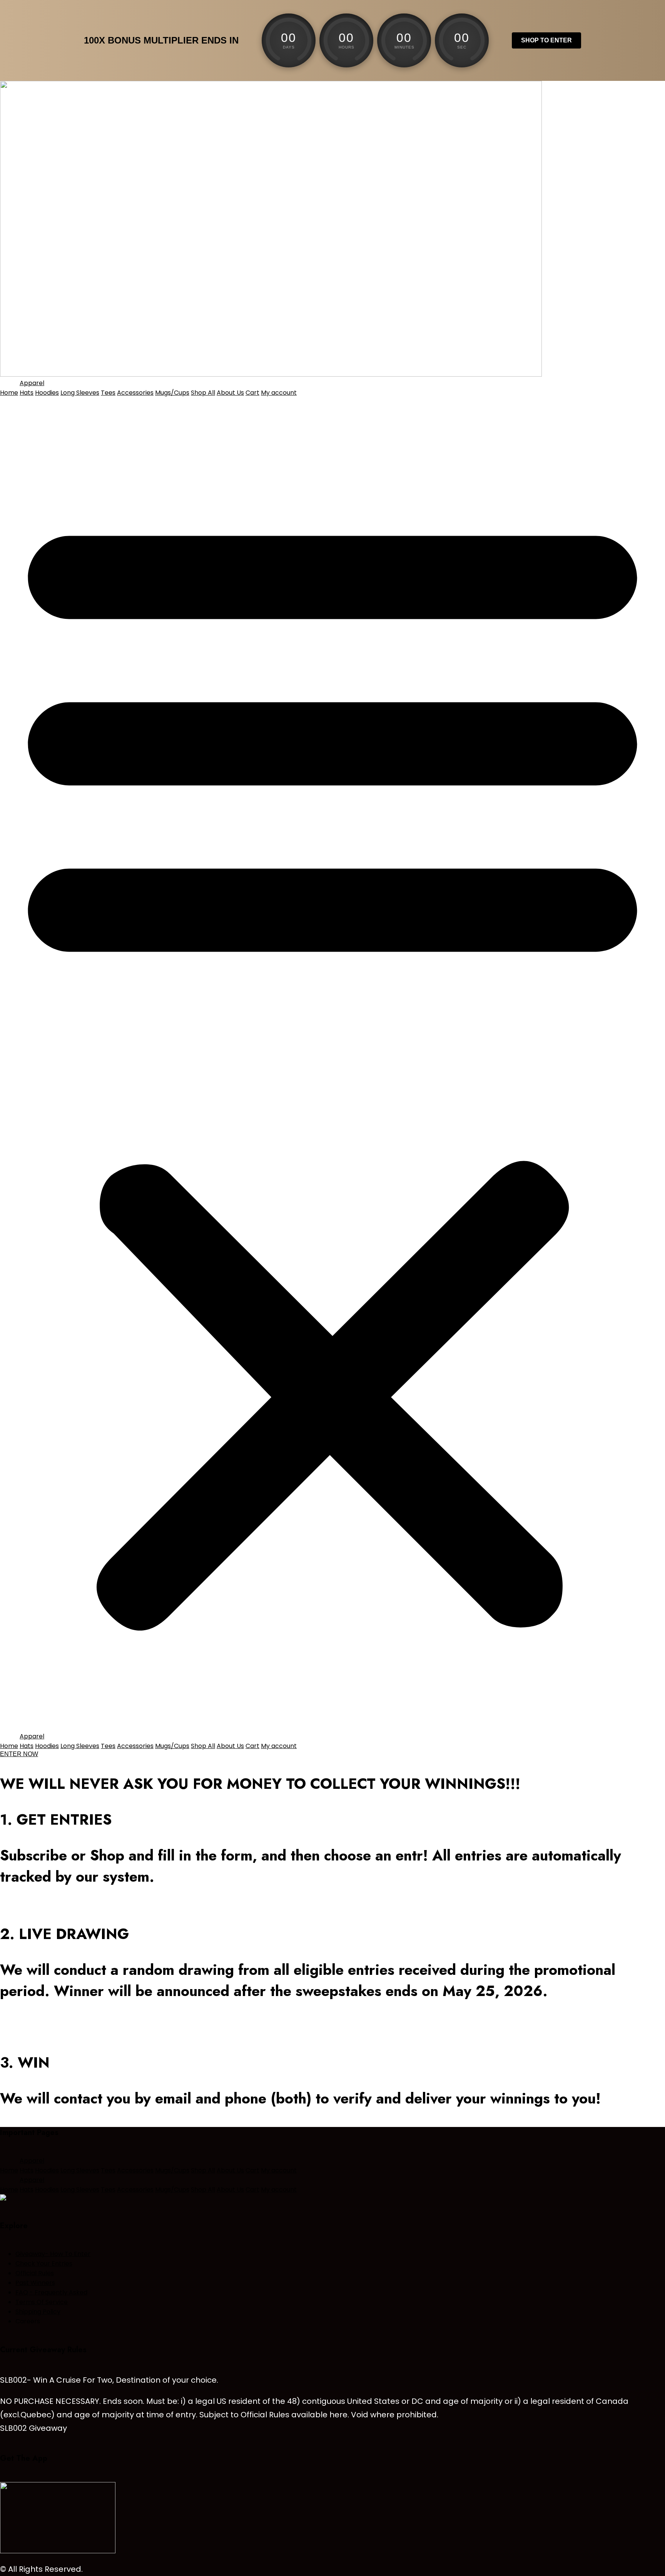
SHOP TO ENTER (546, 40)
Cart (252, 393)
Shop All (203, 393)
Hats (27, 393)
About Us (230, 393)
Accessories (135, 393)
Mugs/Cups (172, 393)
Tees (108, 393)
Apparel (32, 383)
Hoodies (47, 393)
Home (9, 393)
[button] (332, 1064)
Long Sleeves (80, 393)
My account (279, 393)
